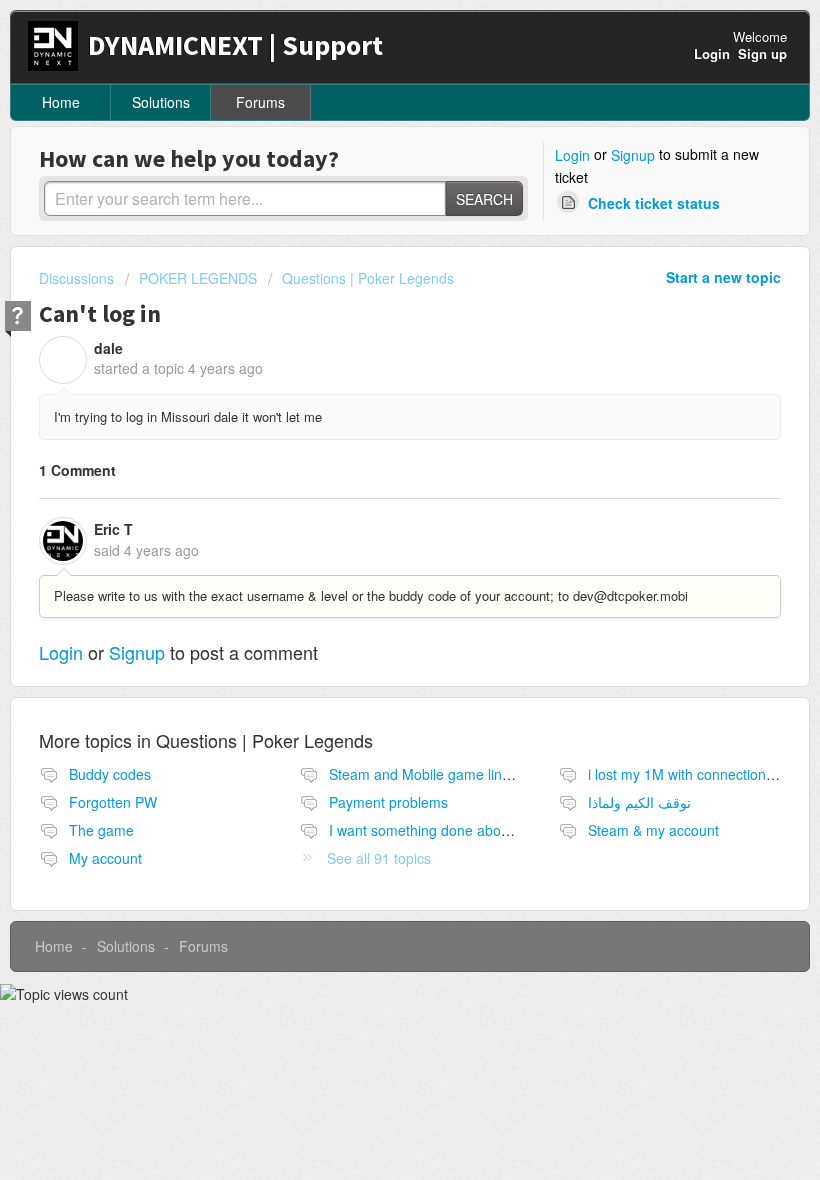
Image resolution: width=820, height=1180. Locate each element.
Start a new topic (723, 277)
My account (105, 858)
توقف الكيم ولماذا (639, 802)
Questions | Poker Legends (368, 278)
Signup (633, 155)
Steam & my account (653, 830)
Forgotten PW (113, 802)
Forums (260, 102)
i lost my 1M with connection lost (690, 774)
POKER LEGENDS (198, 278)
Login (572, 155)
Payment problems (388, 802)
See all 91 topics (379, 858)
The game (101, 830)
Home (61, 102)
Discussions (76, 278)
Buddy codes (110, 774)
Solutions (161, 102)
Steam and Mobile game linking (428, 774)
